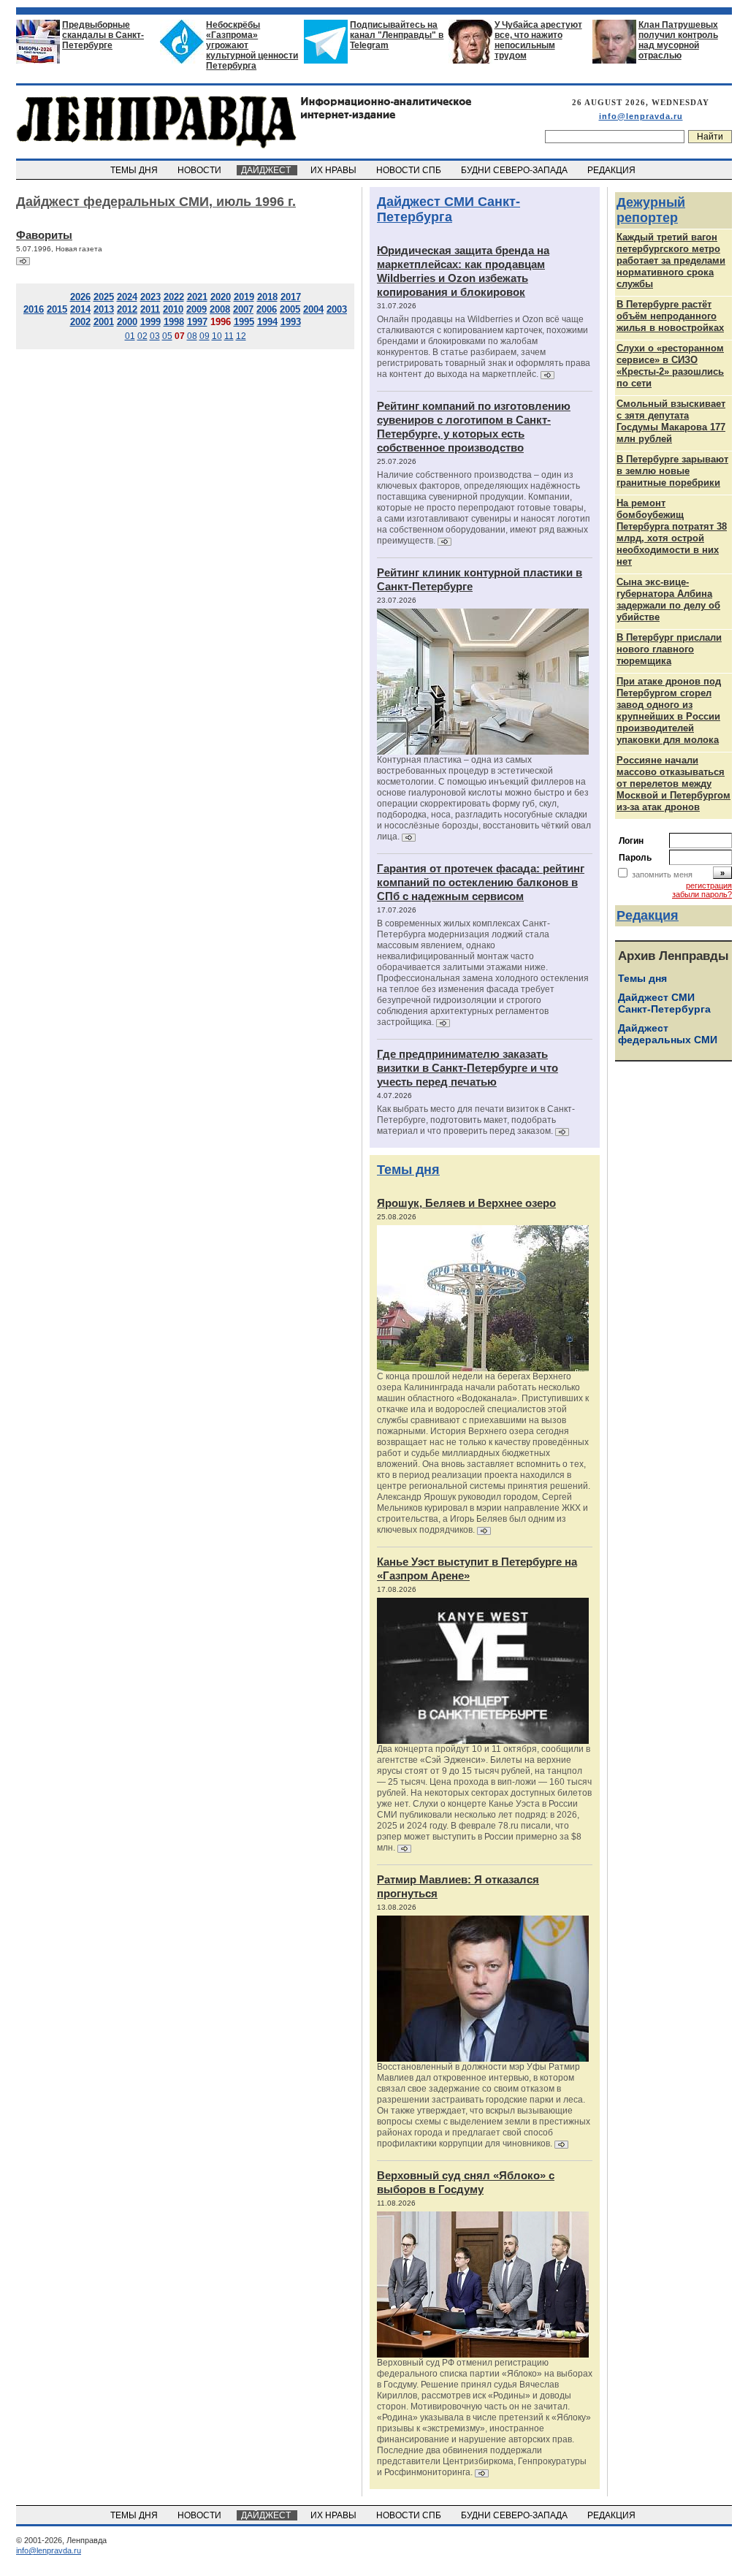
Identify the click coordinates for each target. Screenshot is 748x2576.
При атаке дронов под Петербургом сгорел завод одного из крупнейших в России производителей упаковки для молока (669, 710)
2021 (197, 297)
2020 (221, 297)
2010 (173, 309)
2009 (196, 309)
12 (241, 336)
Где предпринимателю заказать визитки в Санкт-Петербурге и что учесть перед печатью (467, 1068)
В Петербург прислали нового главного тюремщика (669, 649)
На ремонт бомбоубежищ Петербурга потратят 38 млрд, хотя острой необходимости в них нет (672, 532)
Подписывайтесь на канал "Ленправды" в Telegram (397, 35)
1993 (291, 322)
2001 (104, 322)
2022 (174, 297)
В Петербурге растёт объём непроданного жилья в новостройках (670, 316)
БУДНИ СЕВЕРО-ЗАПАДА (515, 170)
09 (205, 336)
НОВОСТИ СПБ (410, 170)
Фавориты (44, 235)
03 (155, 336)
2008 (220, 309)
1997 (197, 322)
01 (130, 336)
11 (229, 336)
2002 (80, 322)
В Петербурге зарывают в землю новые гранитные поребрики (672, 471)
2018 (267, 297)
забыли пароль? (702, 894)
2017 (291, 297)
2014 (80, 309)
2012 (127, 309)
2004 (313, 309)
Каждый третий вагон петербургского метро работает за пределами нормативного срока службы (671, 260)
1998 (174, 322)
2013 (104, 309)
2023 (150, 297)
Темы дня (408, 1170)
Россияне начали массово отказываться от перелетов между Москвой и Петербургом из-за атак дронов (673, 784)
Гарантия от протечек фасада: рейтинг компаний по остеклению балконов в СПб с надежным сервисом (481, 882)
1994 (267, 322)
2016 (34, 309)
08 (192, 336)
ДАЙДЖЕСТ (267, 170)
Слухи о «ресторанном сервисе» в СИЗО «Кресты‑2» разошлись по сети (670, 366)
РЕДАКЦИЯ (612, 170)
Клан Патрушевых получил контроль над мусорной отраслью (678, 40)
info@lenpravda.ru (641, 116)
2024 (127, 297)
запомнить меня (662, 874)
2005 (290, 309)
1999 (150, 322)
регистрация (709, 885)
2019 (244, 297)
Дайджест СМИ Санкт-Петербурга (449, 209)
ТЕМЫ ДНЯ (135, 170)
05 (167, 336)
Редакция (648, 915)
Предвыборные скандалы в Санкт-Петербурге (103, 35)
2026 (80, 297)
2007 (243, 309)
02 (142, 336)
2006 (267, 309)
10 (217, 336)
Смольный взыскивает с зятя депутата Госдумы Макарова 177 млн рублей (671, 421)
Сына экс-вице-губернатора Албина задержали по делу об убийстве (668, 599)
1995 (244, 322)
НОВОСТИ (201, 170)
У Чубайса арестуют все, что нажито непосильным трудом (538, 40)
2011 (150, 309)
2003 (337, 309)
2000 (127, 322)
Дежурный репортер (651, 210)
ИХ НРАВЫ (335, 170)
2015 (57, 309)
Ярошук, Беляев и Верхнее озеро (466, 1203)
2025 (104, 297)
